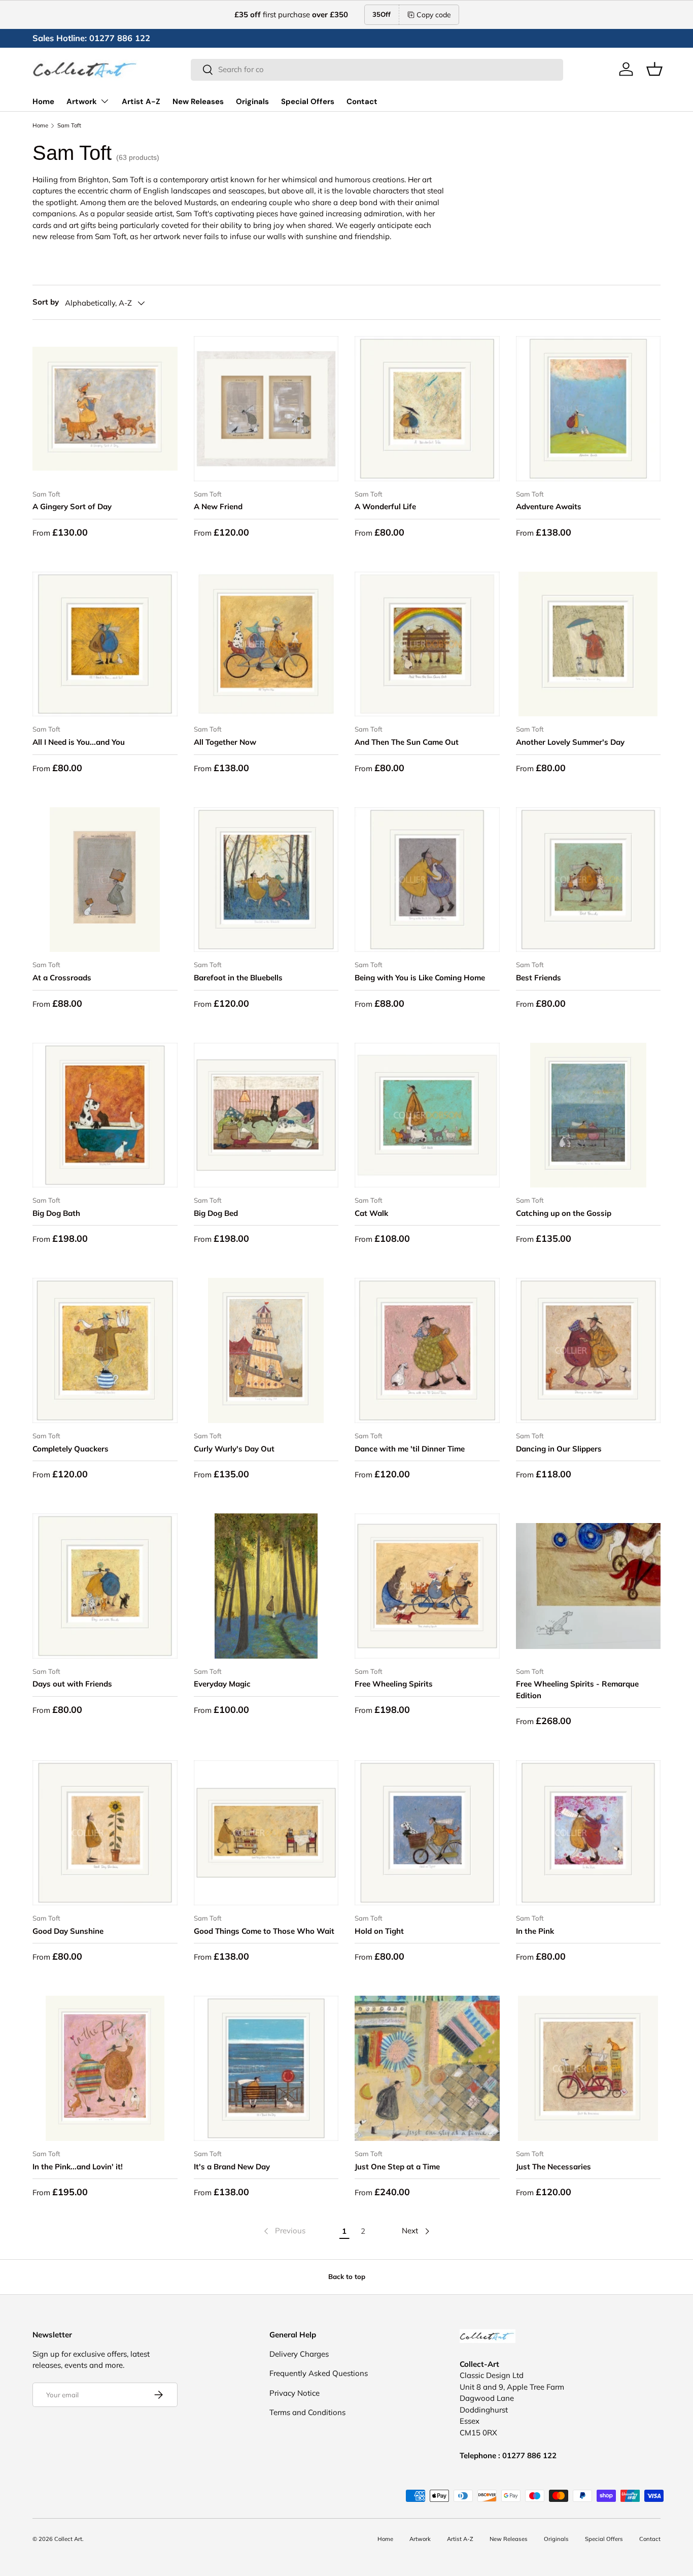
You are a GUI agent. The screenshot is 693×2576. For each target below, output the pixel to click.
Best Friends (539, 978)
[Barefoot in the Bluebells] (266, 880)
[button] (654, 69)
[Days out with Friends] (105, 1586)
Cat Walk (371, 1213)
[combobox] (377, 69)
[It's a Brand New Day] (266, 2068)
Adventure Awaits (549, 506)
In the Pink (535, 1931)
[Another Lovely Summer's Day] (588, 644)
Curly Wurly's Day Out (234, 1449)
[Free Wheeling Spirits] (427, 1586)
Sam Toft (69, 126)
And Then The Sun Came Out (407, 742)
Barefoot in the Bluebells (238, 978)
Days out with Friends (72, 1684)
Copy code (434, 15)
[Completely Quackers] (105, 1350)
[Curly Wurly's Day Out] (266, 1350)
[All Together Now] (266, 644)
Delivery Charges (299, 2354)
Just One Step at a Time (397, 2167)
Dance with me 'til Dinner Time (410, 1449)
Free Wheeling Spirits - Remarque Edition (577, 1690)
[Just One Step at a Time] (427, 2068)
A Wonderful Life (385, 506)
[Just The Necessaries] (588, 2068)
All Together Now (225, 742)
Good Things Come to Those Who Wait (264, 1931)
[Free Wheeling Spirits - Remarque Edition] (588, 1586)
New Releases (198, 102)
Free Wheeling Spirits (394, 1684)
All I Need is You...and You (79, 742)
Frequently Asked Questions (319, 2373)
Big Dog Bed (216, 1213)
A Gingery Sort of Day (72, 506)
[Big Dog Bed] (266, 1115)
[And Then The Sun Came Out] (427, 644)
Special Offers (308, 102)
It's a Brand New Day (232, 2167)
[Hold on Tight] (427, 1833)
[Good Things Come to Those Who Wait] (266, 1833)
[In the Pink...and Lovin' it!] (105, 2068)
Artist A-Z (141, 102)
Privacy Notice (294, 2393)
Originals (252, 102)
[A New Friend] (266, 409)
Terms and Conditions (307, 2412)
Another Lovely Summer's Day (570, 742)
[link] (284, 2231)
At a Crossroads (62, 978)
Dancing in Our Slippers (559, 1449)
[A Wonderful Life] (427, 409)
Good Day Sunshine (68, 1931)
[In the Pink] (588, 1833)
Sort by (46, 302)
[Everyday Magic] (266, 1586)
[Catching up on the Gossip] (588, 1115)
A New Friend (218, 506)
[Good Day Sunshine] (105, 1833)
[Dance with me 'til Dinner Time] (427, 1350)
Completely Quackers (71, 1449)
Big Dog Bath (56, 1213)
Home (43, 102)
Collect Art (68, 2539)
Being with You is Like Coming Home (420, 978)
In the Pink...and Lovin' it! (78, 2167)
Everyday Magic (222, 1684)
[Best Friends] (588, 880)
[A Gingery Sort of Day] (105, 409)
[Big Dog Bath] (105, 1115)
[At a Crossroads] (105, 880)
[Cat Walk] (427, 1115)
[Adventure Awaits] (588, 409)
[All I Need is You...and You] (105, 644)
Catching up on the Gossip (564, 1213)
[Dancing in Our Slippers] (588, 1350)
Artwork (82, 102)
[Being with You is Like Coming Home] (427, 880)
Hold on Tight (379, 1931)
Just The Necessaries (553, 2167)
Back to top (347, 2276)
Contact (362, 102)
